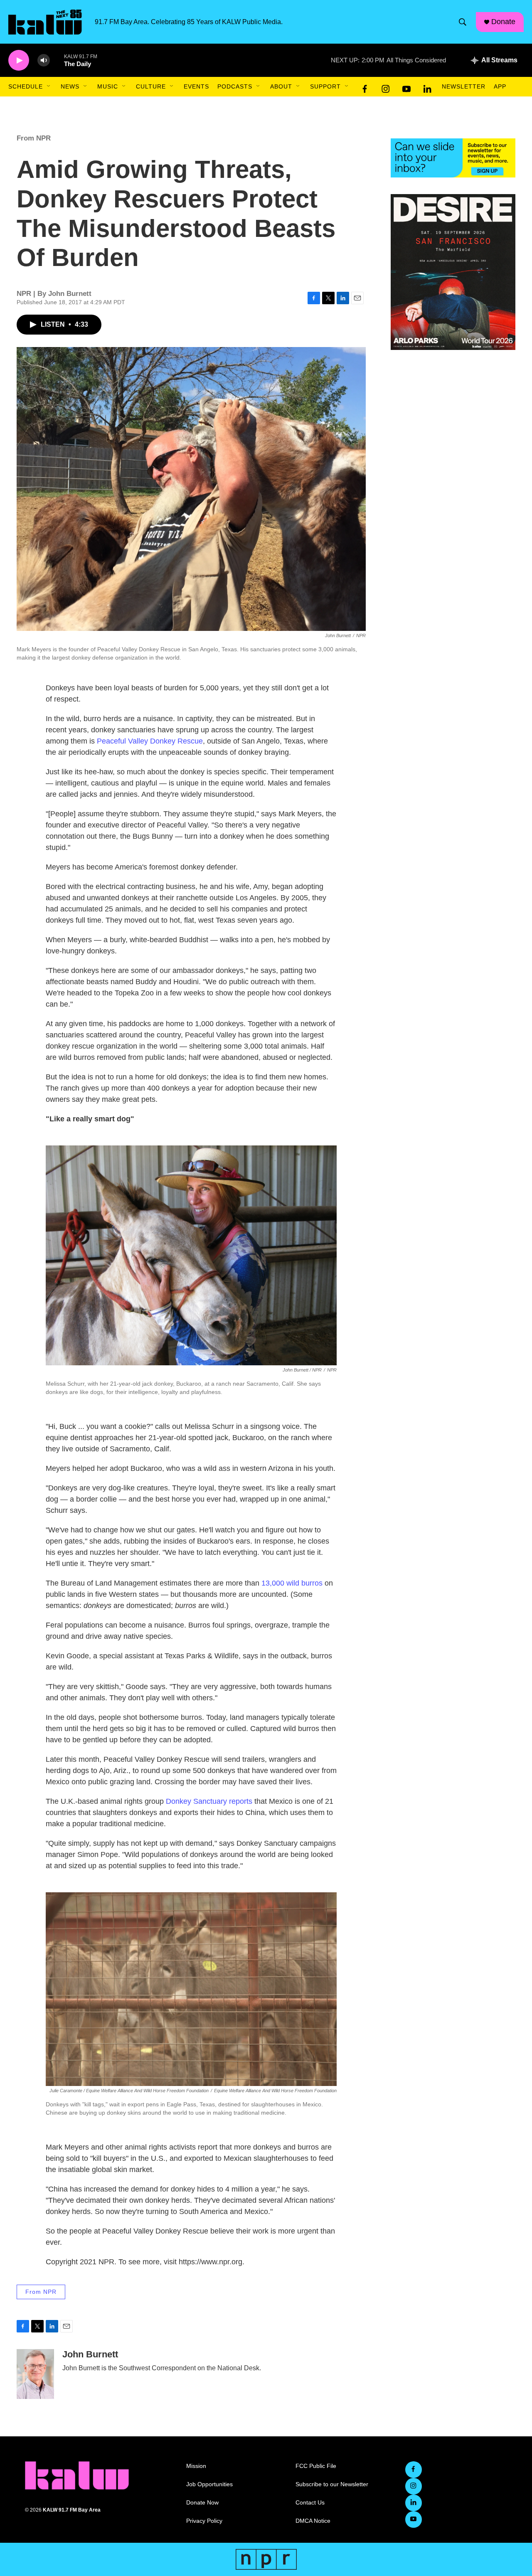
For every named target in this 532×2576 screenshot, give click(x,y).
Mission (196, 2466)
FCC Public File (316, 2466)
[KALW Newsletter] (453, 158)
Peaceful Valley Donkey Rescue (150, 741)
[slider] (57, 60)
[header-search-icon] (463, 22)
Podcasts (235, 86)
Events (196, 86)
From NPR (34, 138)
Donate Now (202, 2503)
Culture (151, 86)
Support (325, 86)
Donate (503, 22)
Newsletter (464, 86)
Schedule (26, 86)
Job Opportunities (209, 2484)
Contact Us (310, 2503)
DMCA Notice (313, 2521)
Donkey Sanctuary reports (209, 1801)
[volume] (44, 60)
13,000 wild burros (292, 1583)
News (70, 86)
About (281, 86)
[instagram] (386, 87)
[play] (19, 60)
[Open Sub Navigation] (49, 86)
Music (108, 86)
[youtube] (406, 87)
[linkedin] (427, 87)
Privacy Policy (204, 2521)
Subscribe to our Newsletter (332, 2484)
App (500, 86)
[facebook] (365, 87)
